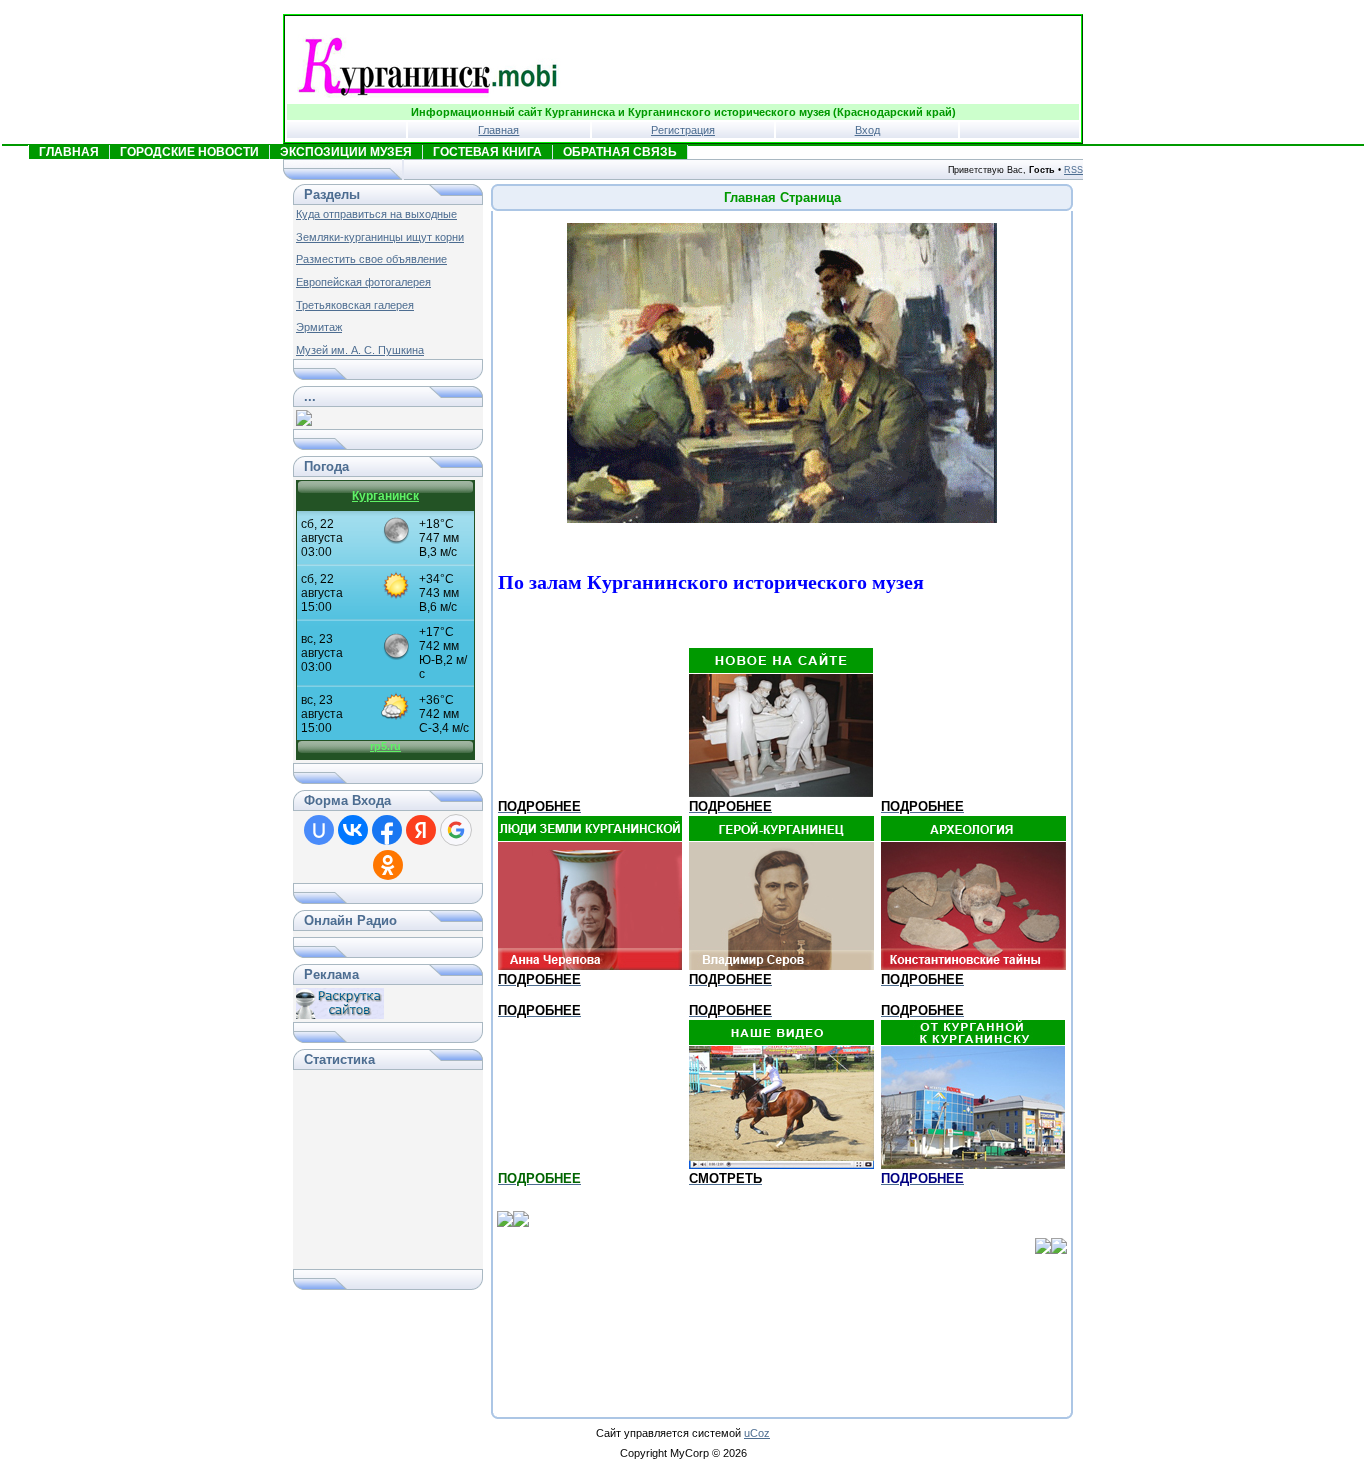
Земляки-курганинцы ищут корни (380, 237)
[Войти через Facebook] (387, 830)
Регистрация (683, 130)
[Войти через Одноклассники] (388, 865)
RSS (1073, 170)
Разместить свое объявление (371, 259)
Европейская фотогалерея (363, 282)
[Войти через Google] (456, 830)
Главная (498, 130)
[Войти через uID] (319, 830)
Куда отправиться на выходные (376, 214)
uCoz (757, 1433)
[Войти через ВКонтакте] (353, 830)
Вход (867, 130)
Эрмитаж (319, 327)
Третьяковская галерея (355, 305)
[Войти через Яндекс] (421, 830)
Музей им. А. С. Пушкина (360, 350)
